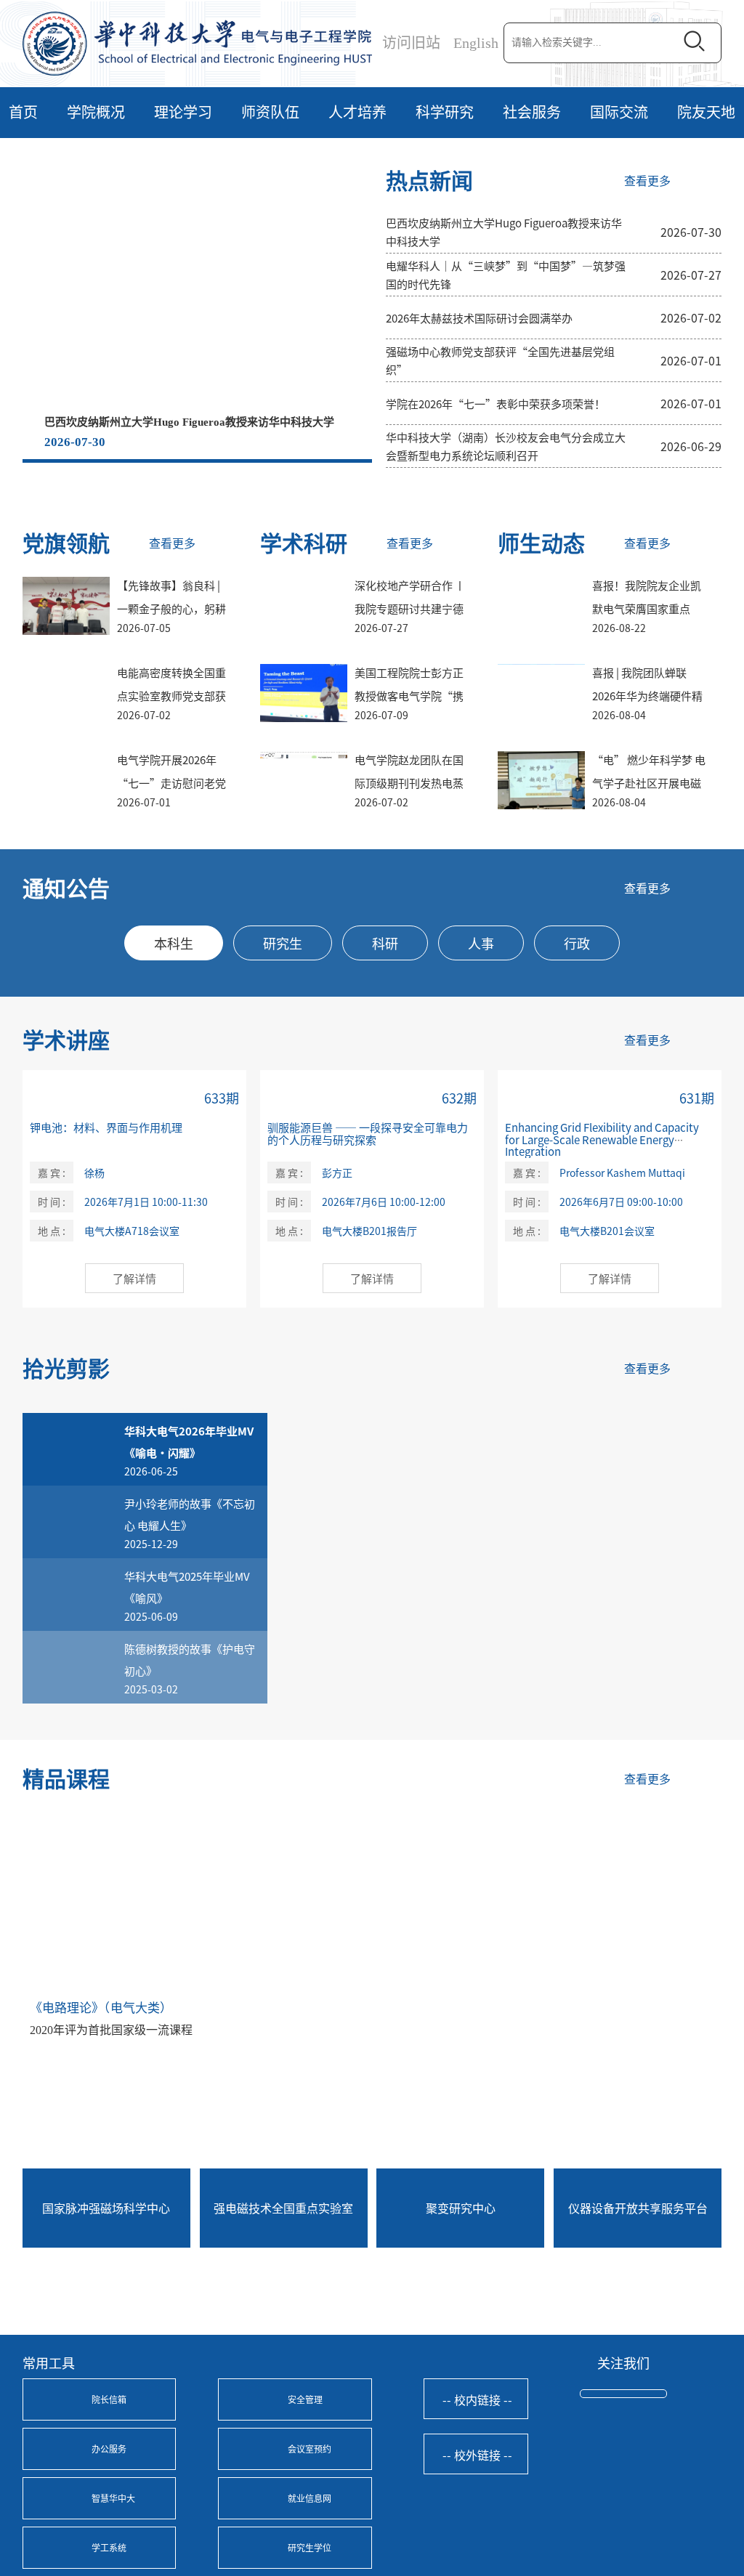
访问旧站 (411, 43)
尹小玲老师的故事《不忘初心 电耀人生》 (190, 1514)
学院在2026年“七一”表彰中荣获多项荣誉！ (496, 404)
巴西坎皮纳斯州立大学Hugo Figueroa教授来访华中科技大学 (189, 422)
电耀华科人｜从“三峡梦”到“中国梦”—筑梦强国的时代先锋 (506, 275)
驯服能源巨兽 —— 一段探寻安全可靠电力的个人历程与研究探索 (368, 1133)
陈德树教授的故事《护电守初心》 (190, 1660)
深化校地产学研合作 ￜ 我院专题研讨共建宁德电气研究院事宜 (410, 608)
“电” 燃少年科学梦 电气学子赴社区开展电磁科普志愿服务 (649, 783)
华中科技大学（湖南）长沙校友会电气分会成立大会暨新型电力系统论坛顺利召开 (506, 446)
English (476, 43)
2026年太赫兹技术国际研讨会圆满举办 (479, 318)
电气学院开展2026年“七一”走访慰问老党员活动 (171, 783)
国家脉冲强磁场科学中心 (106, 2208)
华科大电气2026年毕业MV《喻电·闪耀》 (189, 1442)
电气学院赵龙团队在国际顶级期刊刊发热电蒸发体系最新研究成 (409, 783)
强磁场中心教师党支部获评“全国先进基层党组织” (500, 360)
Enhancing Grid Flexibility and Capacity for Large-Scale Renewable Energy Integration (602, 1139)
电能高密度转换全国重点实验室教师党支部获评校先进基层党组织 (171, 696)
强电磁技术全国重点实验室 (283, 2208)
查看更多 (647, 181)
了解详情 (134, 1278)
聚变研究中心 (461, 2208)
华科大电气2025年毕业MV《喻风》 (187, 1587)
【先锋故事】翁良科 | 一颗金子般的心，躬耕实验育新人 (171, 608)
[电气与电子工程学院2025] (197, 42)
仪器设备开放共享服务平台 (638, 2208)
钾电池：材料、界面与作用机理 (106, 1127)
